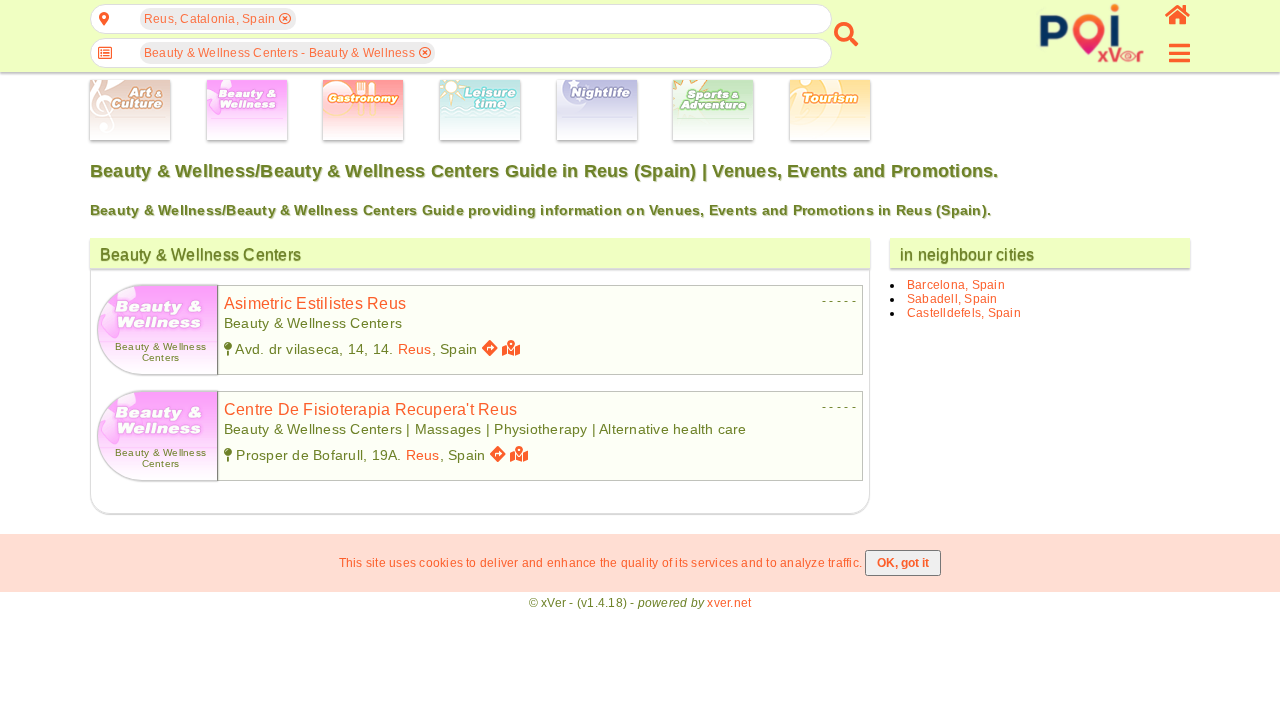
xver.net (729, 603)
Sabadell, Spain (952, 299)
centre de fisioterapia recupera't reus (370, 409)
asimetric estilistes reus (315, 303)
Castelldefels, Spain (964, 313)
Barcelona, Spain (956, 285)
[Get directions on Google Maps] (490, 348)
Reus (415, 349)
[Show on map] (513, 348)
